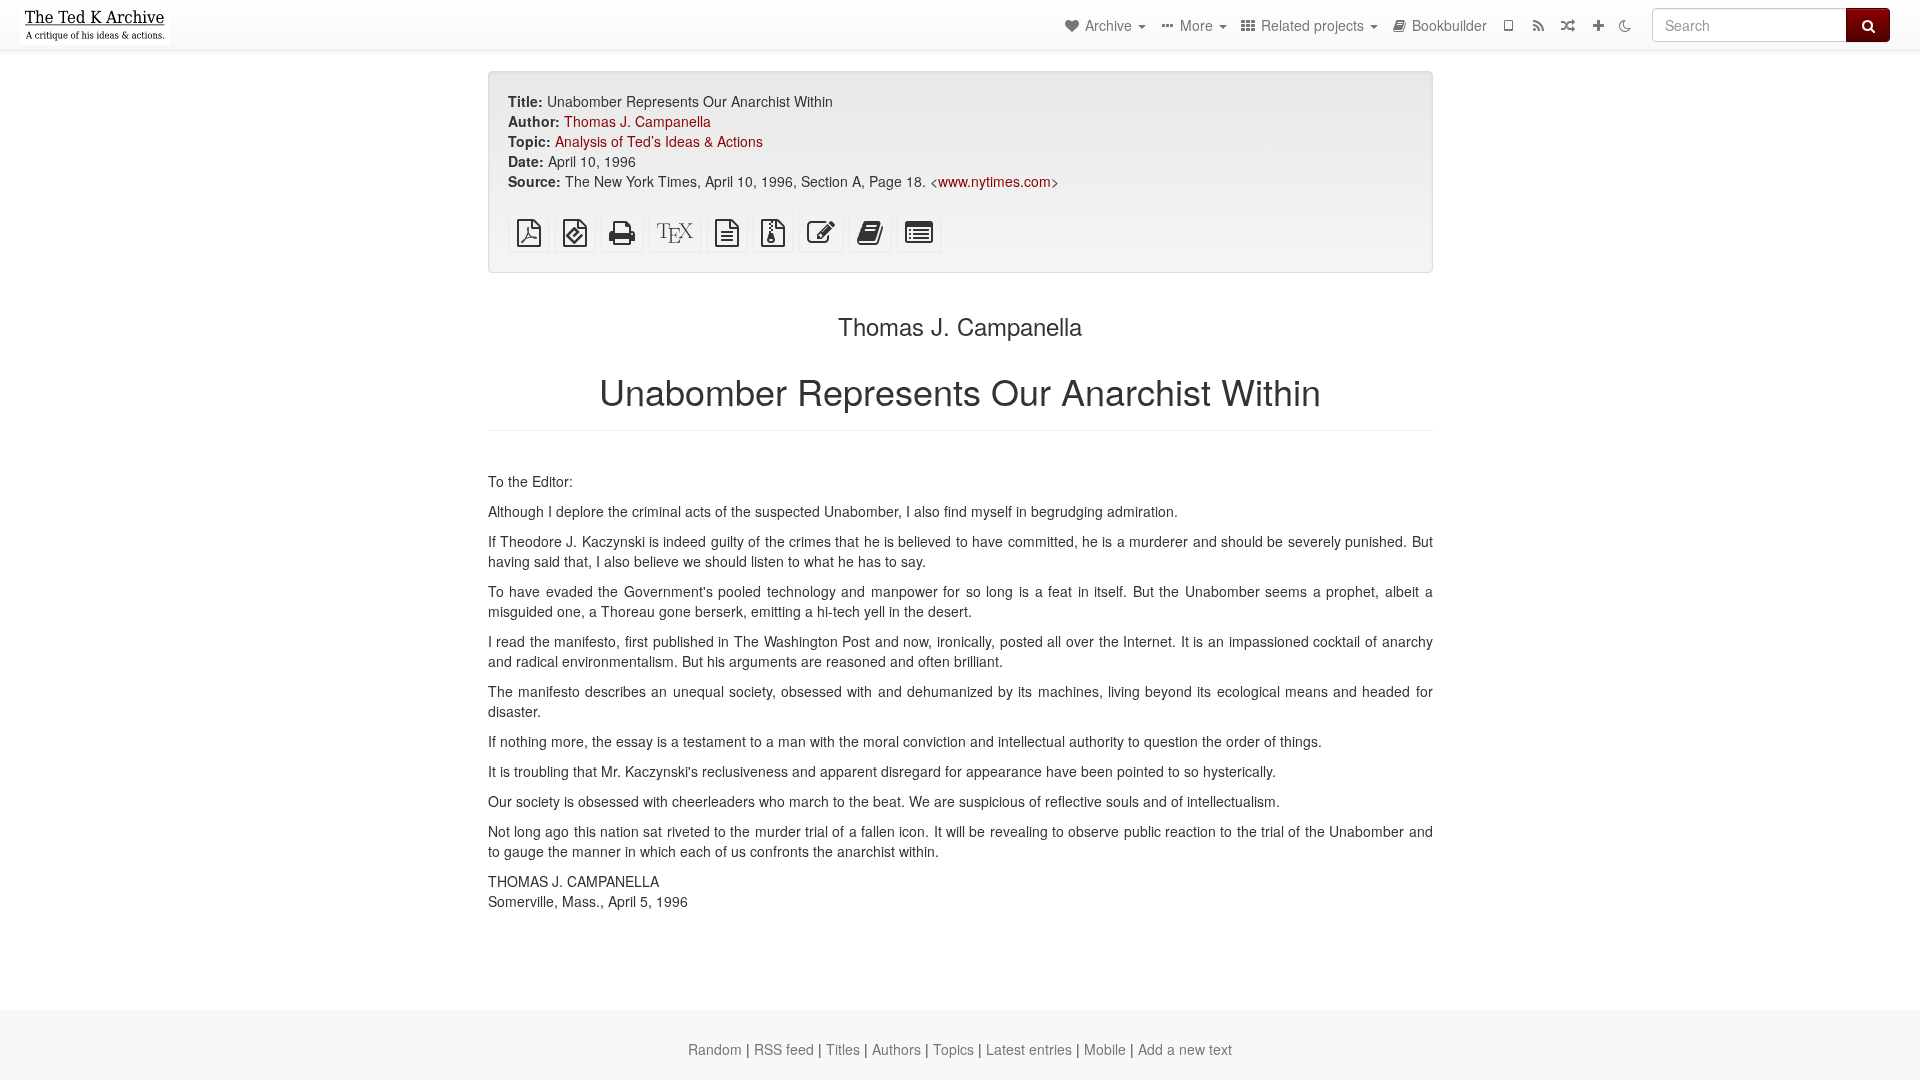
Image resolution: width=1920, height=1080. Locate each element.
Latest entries (1029, 1049)
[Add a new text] (1598, 25)
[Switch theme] (1625, 25)
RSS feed (784, 1049)
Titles (843, 1049)
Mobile (1105, 1049)
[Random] (1568, 25)
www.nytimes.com (994, 181)
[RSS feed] (1538, 25)
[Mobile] (1508, 25)
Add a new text (1185, 1049)
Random (715, 1049)
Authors (896, 1049)
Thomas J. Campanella (637, 121)
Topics (953, 1049)
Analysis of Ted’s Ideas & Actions (659, 141)
